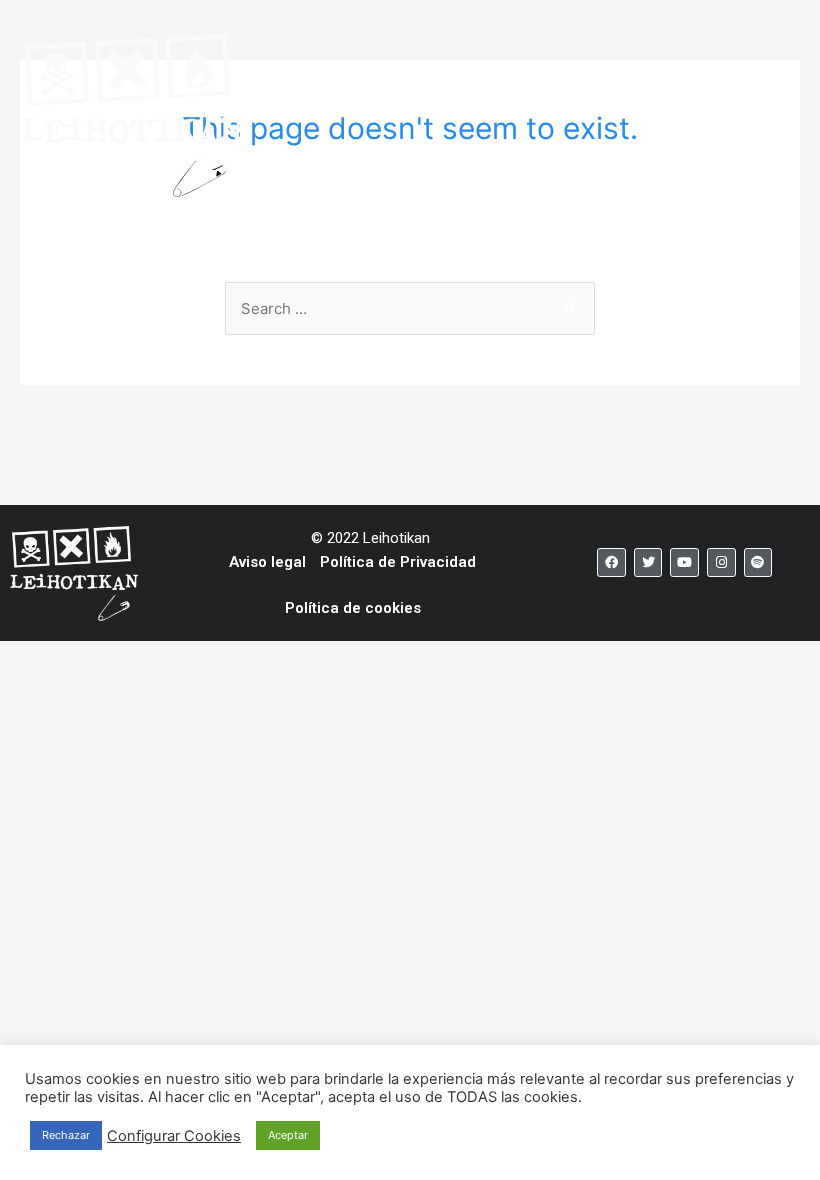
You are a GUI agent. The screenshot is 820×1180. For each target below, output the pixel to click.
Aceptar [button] (288, 1135)
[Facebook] (611, 562)
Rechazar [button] (66, 1135)
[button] (663, 88)
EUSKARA (376, 103)
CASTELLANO (497, 103)
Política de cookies (353, 608)
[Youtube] (684, 562)
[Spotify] (758, 562)
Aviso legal (267, 562)
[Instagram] (721, 562)
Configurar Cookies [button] (174, 1136)
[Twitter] (648, 562)
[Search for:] (410, 308)
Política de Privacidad (398, 562)
